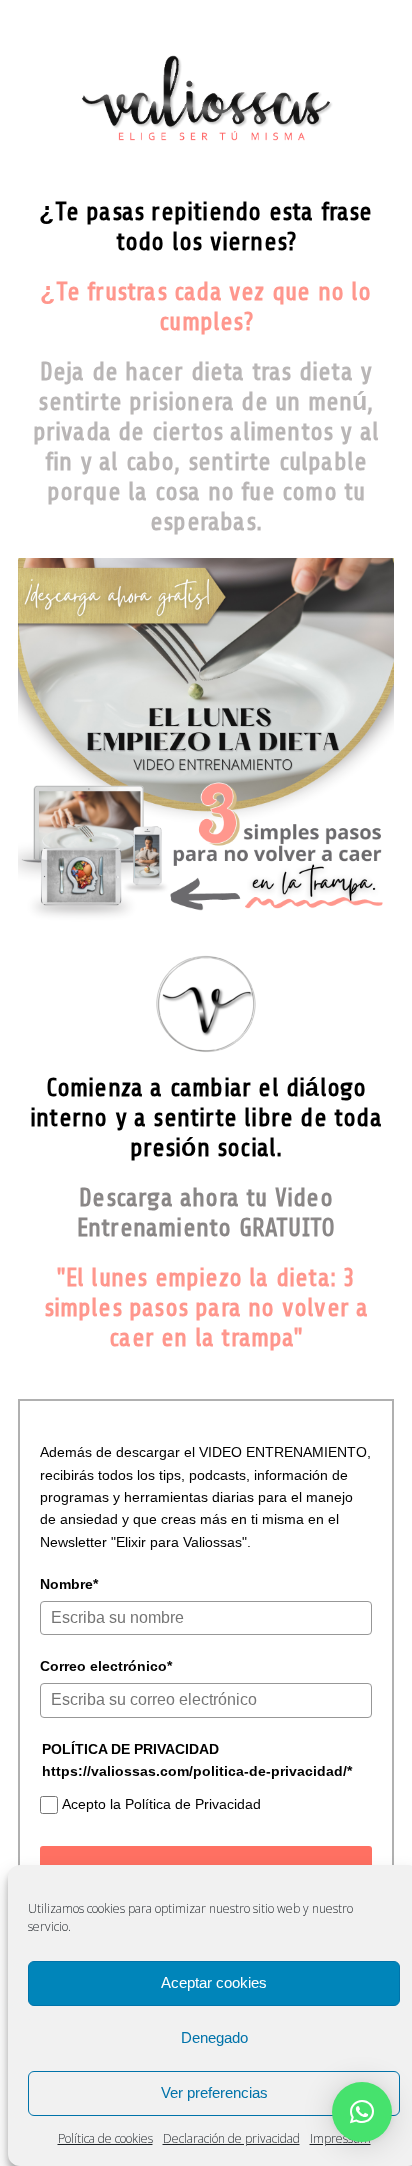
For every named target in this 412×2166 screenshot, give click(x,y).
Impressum (340, 2138)
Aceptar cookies (214, 1982)
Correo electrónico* (106, 1666)
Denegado (214, 2037)
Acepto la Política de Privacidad (161, 1804)
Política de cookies (105, 2138)
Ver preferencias (214, 2092)
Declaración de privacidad (231, 2138)
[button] (362, 2112)
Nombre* (69, 1584)
